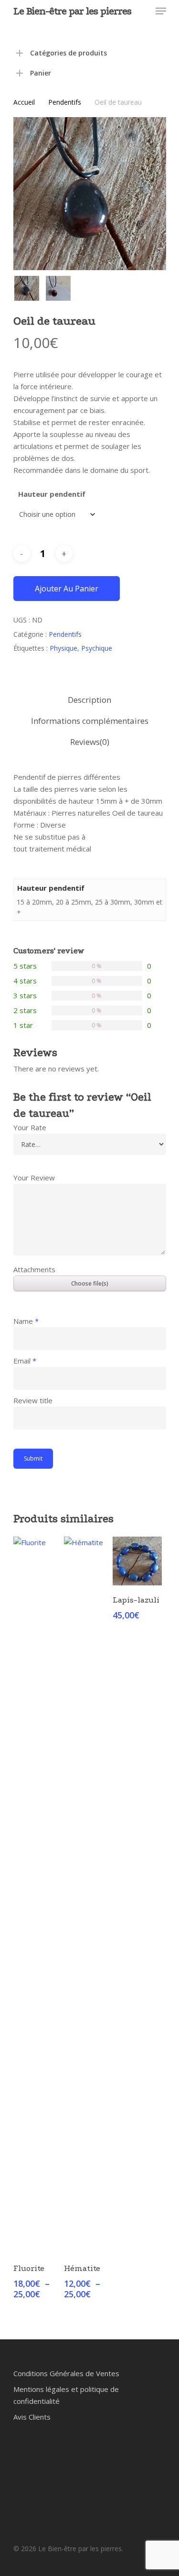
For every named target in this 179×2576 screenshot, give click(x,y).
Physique (63, 648)
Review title (33, 1400)
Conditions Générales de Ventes (66, 2373)
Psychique (97, 648)
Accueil (24, 102)
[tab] (90, 700)
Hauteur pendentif (52, 494)
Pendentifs (65, 102)
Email (25, 1361)
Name (26, 1321)
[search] (123, 11)
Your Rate (30, 1127)
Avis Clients (32, 2417)
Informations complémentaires (90, 721)
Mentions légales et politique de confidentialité (66, 2395)
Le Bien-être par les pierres (72, 11)
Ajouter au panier (67, 589)
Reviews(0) (90, 742)
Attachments (34, 1269)
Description (89, 700)
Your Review (34, 1178)
